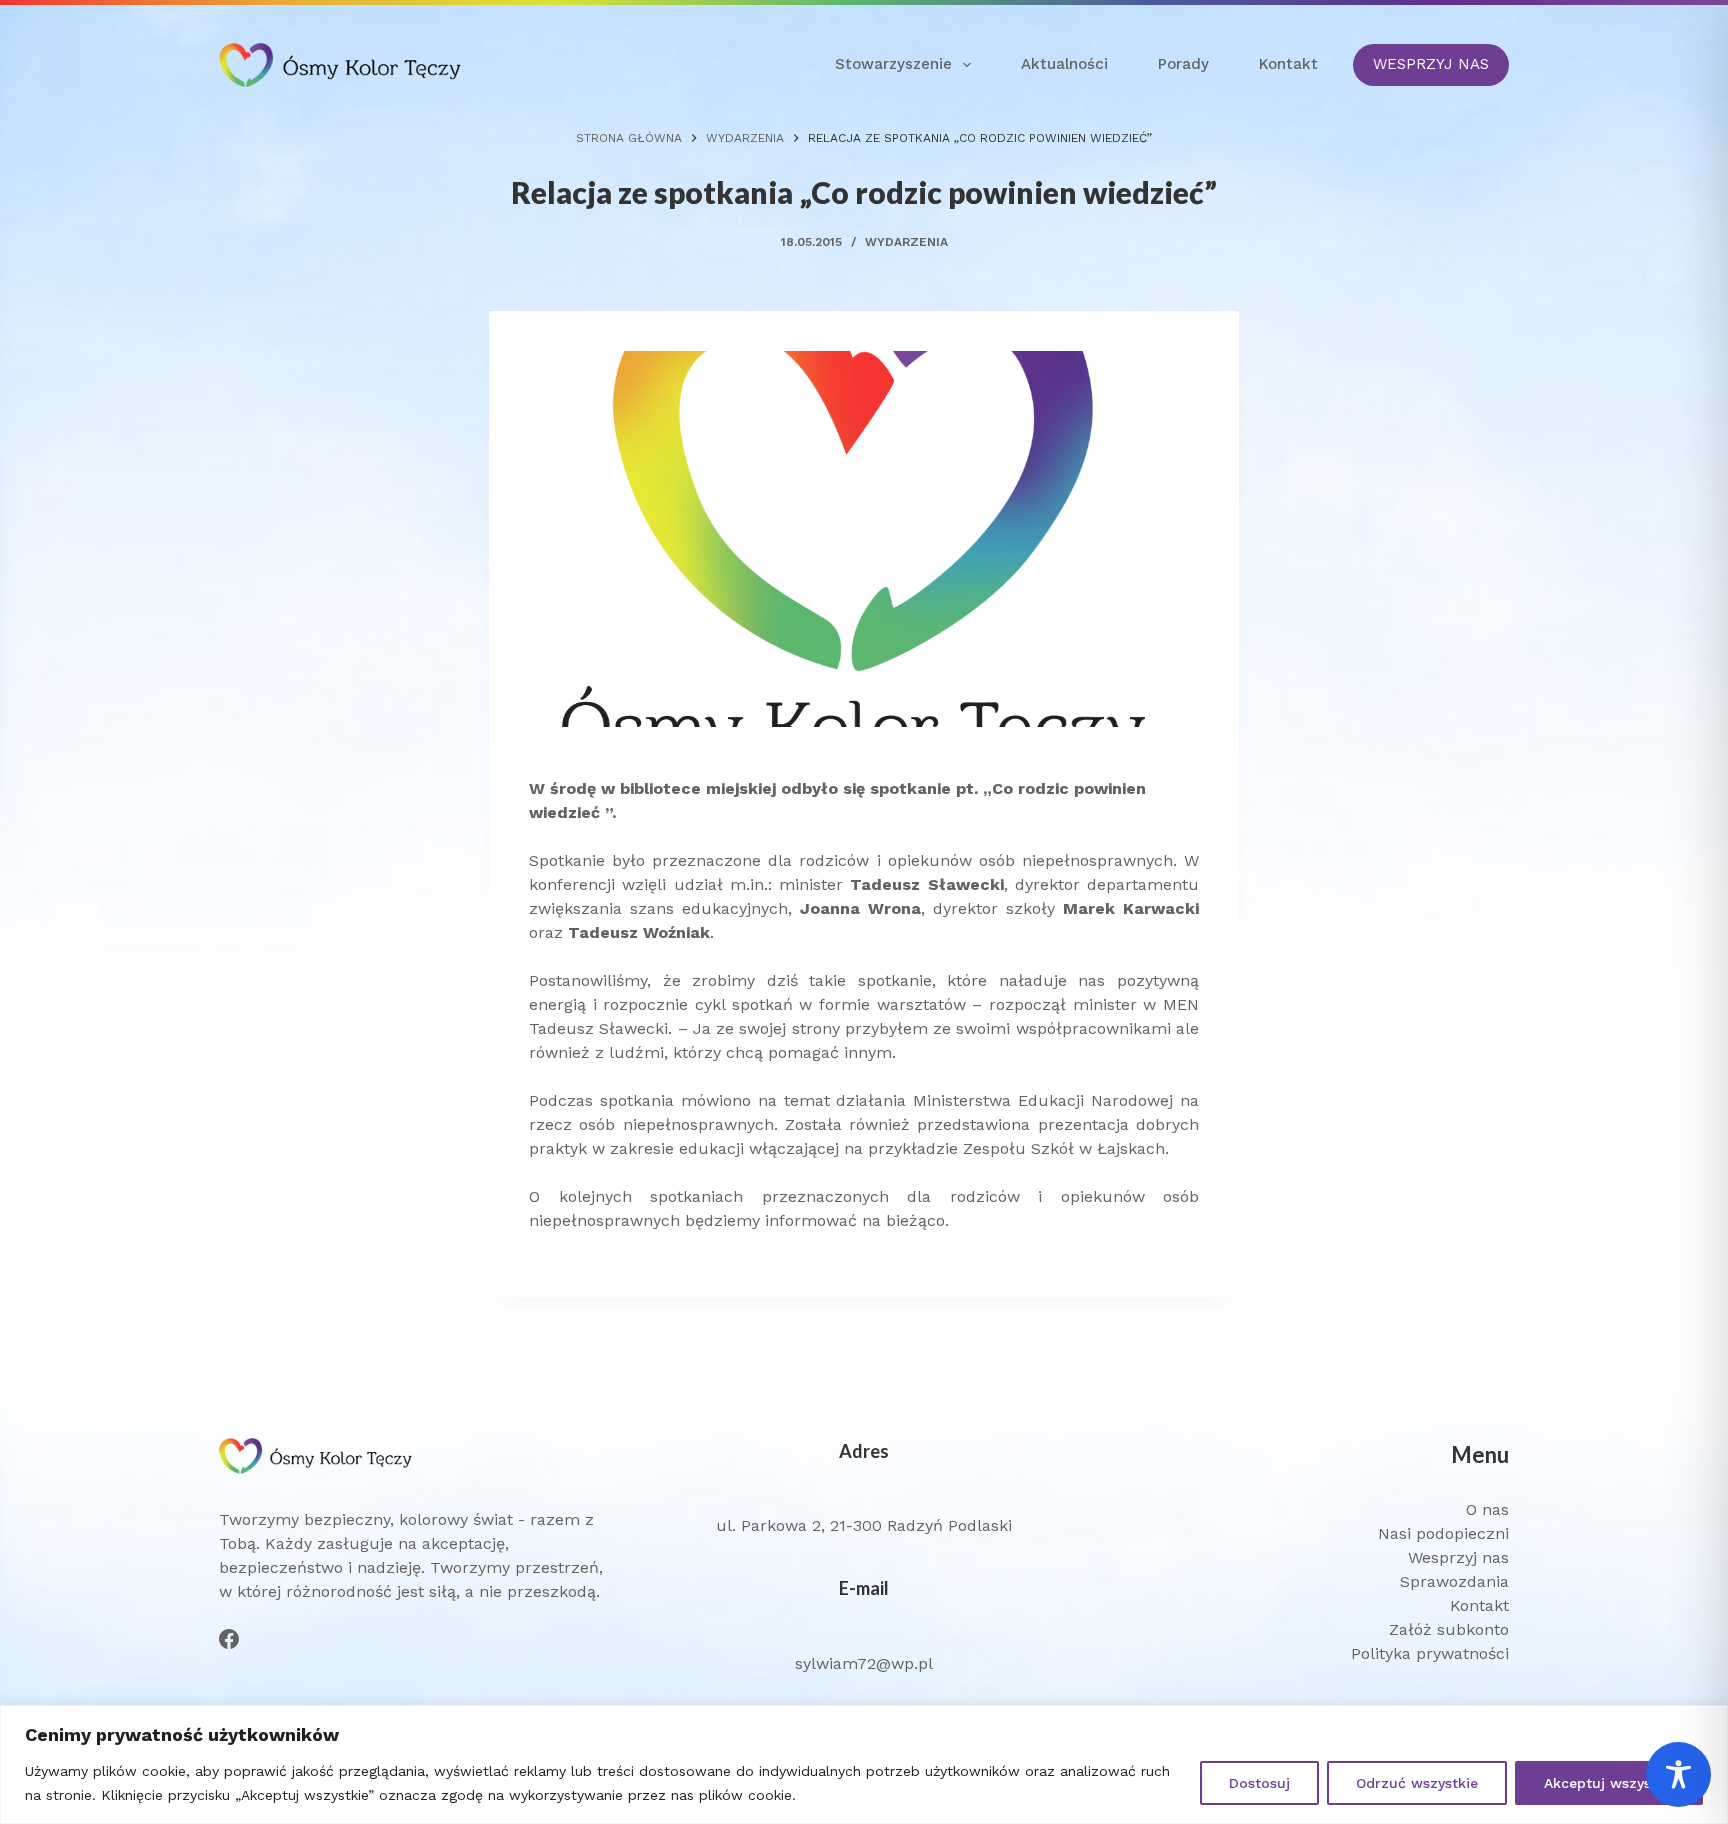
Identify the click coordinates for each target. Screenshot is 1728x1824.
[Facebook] (229, 1639)
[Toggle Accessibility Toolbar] (1678, 1774)
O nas (1487, 1509)
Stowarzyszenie (893, 64)
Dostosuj (1259, 1783)
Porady (1183, 64)
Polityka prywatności (1430, 1653)
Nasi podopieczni (1443, 1533)
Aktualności (1064, 64)
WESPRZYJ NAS (1431, 64)
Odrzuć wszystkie (1417, 1783)
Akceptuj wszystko (1609, 1783)
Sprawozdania (1454, 1581)
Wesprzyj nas (1458, 1557)
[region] (864, 1764)
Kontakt (1288, 64)
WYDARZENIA (906, 242)
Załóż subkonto (1449, 1629)
